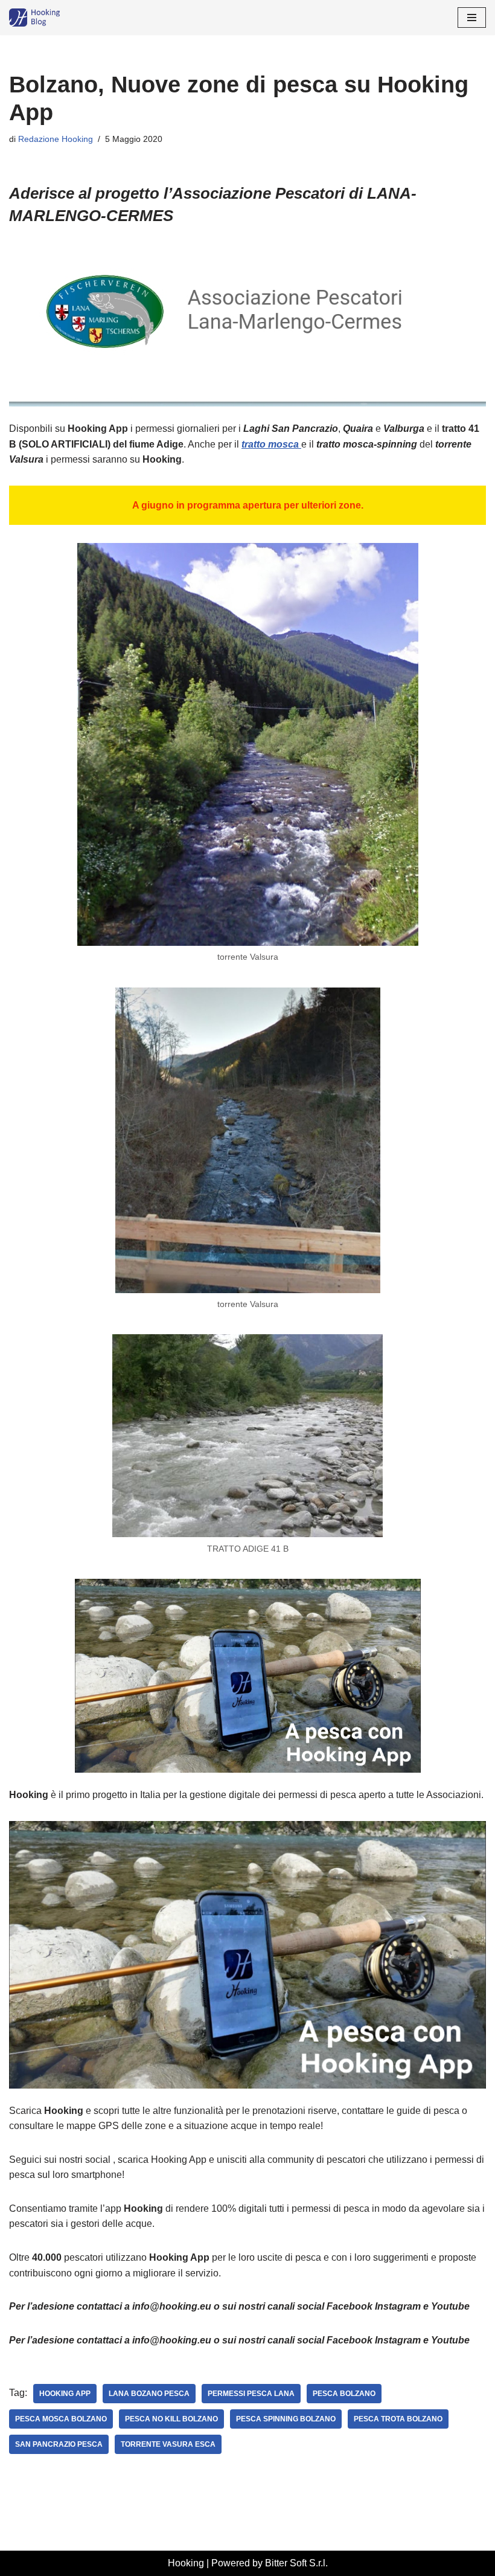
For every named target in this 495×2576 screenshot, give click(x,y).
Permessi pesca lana (251, 2394)
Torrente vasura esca (168, 2444)
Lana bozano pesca (149, 2394)
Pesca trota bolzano (398, 2419)
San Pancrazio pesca (59, 2444)
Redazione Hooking (56, 139)
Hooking (186, 2563)
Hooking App (65, 2394)
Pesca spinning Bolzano (286, 2419)
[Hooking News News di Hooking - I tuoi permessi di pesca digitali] (45, 18)
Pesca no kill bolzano (171, 2419)
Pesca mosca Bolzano (61, 2419)
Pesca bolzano (344, 2394)
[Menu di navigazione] (472, 18)
